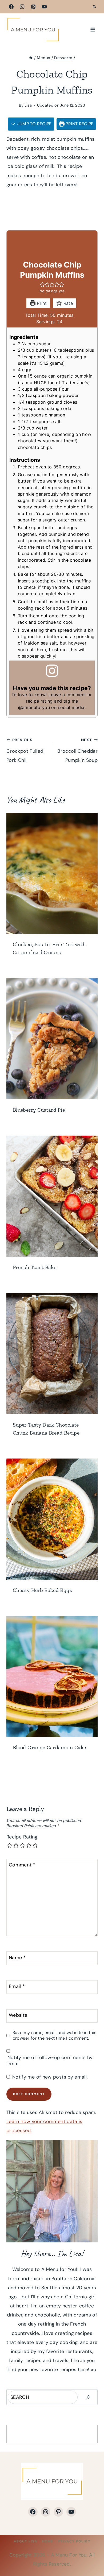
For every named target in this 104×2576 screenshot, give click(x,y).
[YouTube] (44, 7)
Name (17, 1958)
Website (18, 2015)
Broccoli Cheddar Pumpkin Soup (77, 750)
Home (48, 2541)
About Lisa (26, 2541)
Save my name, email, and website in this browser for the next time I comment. (54, 2035)
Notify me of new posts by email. (50, 2077)
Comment (22, 1865)
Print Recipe (79, 124)
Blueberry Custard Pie (39, 1110)
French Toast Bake (35, 1267)
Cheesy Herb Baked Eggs (42, 1590)
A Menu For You (69, 2555)
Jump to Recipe (34, 124)
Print (41, 303)
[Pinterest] (33, 7)
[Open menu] (93, 29)
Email (17, 1986)
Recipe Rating (22, 1837)
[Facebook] (11, 7)
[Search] (88, 2397)
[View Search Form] (94, 7)
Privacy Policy (74, 2541)
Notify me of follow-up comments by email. (50, 2061)
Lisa (28, 105)
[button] (42, 285)
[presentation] (52, 873)
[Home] (31, 58)
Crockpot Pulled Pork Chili (25, 750)
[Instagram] (22, 7)
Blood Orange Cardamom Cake (49, 1747)
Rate (67, 303)
